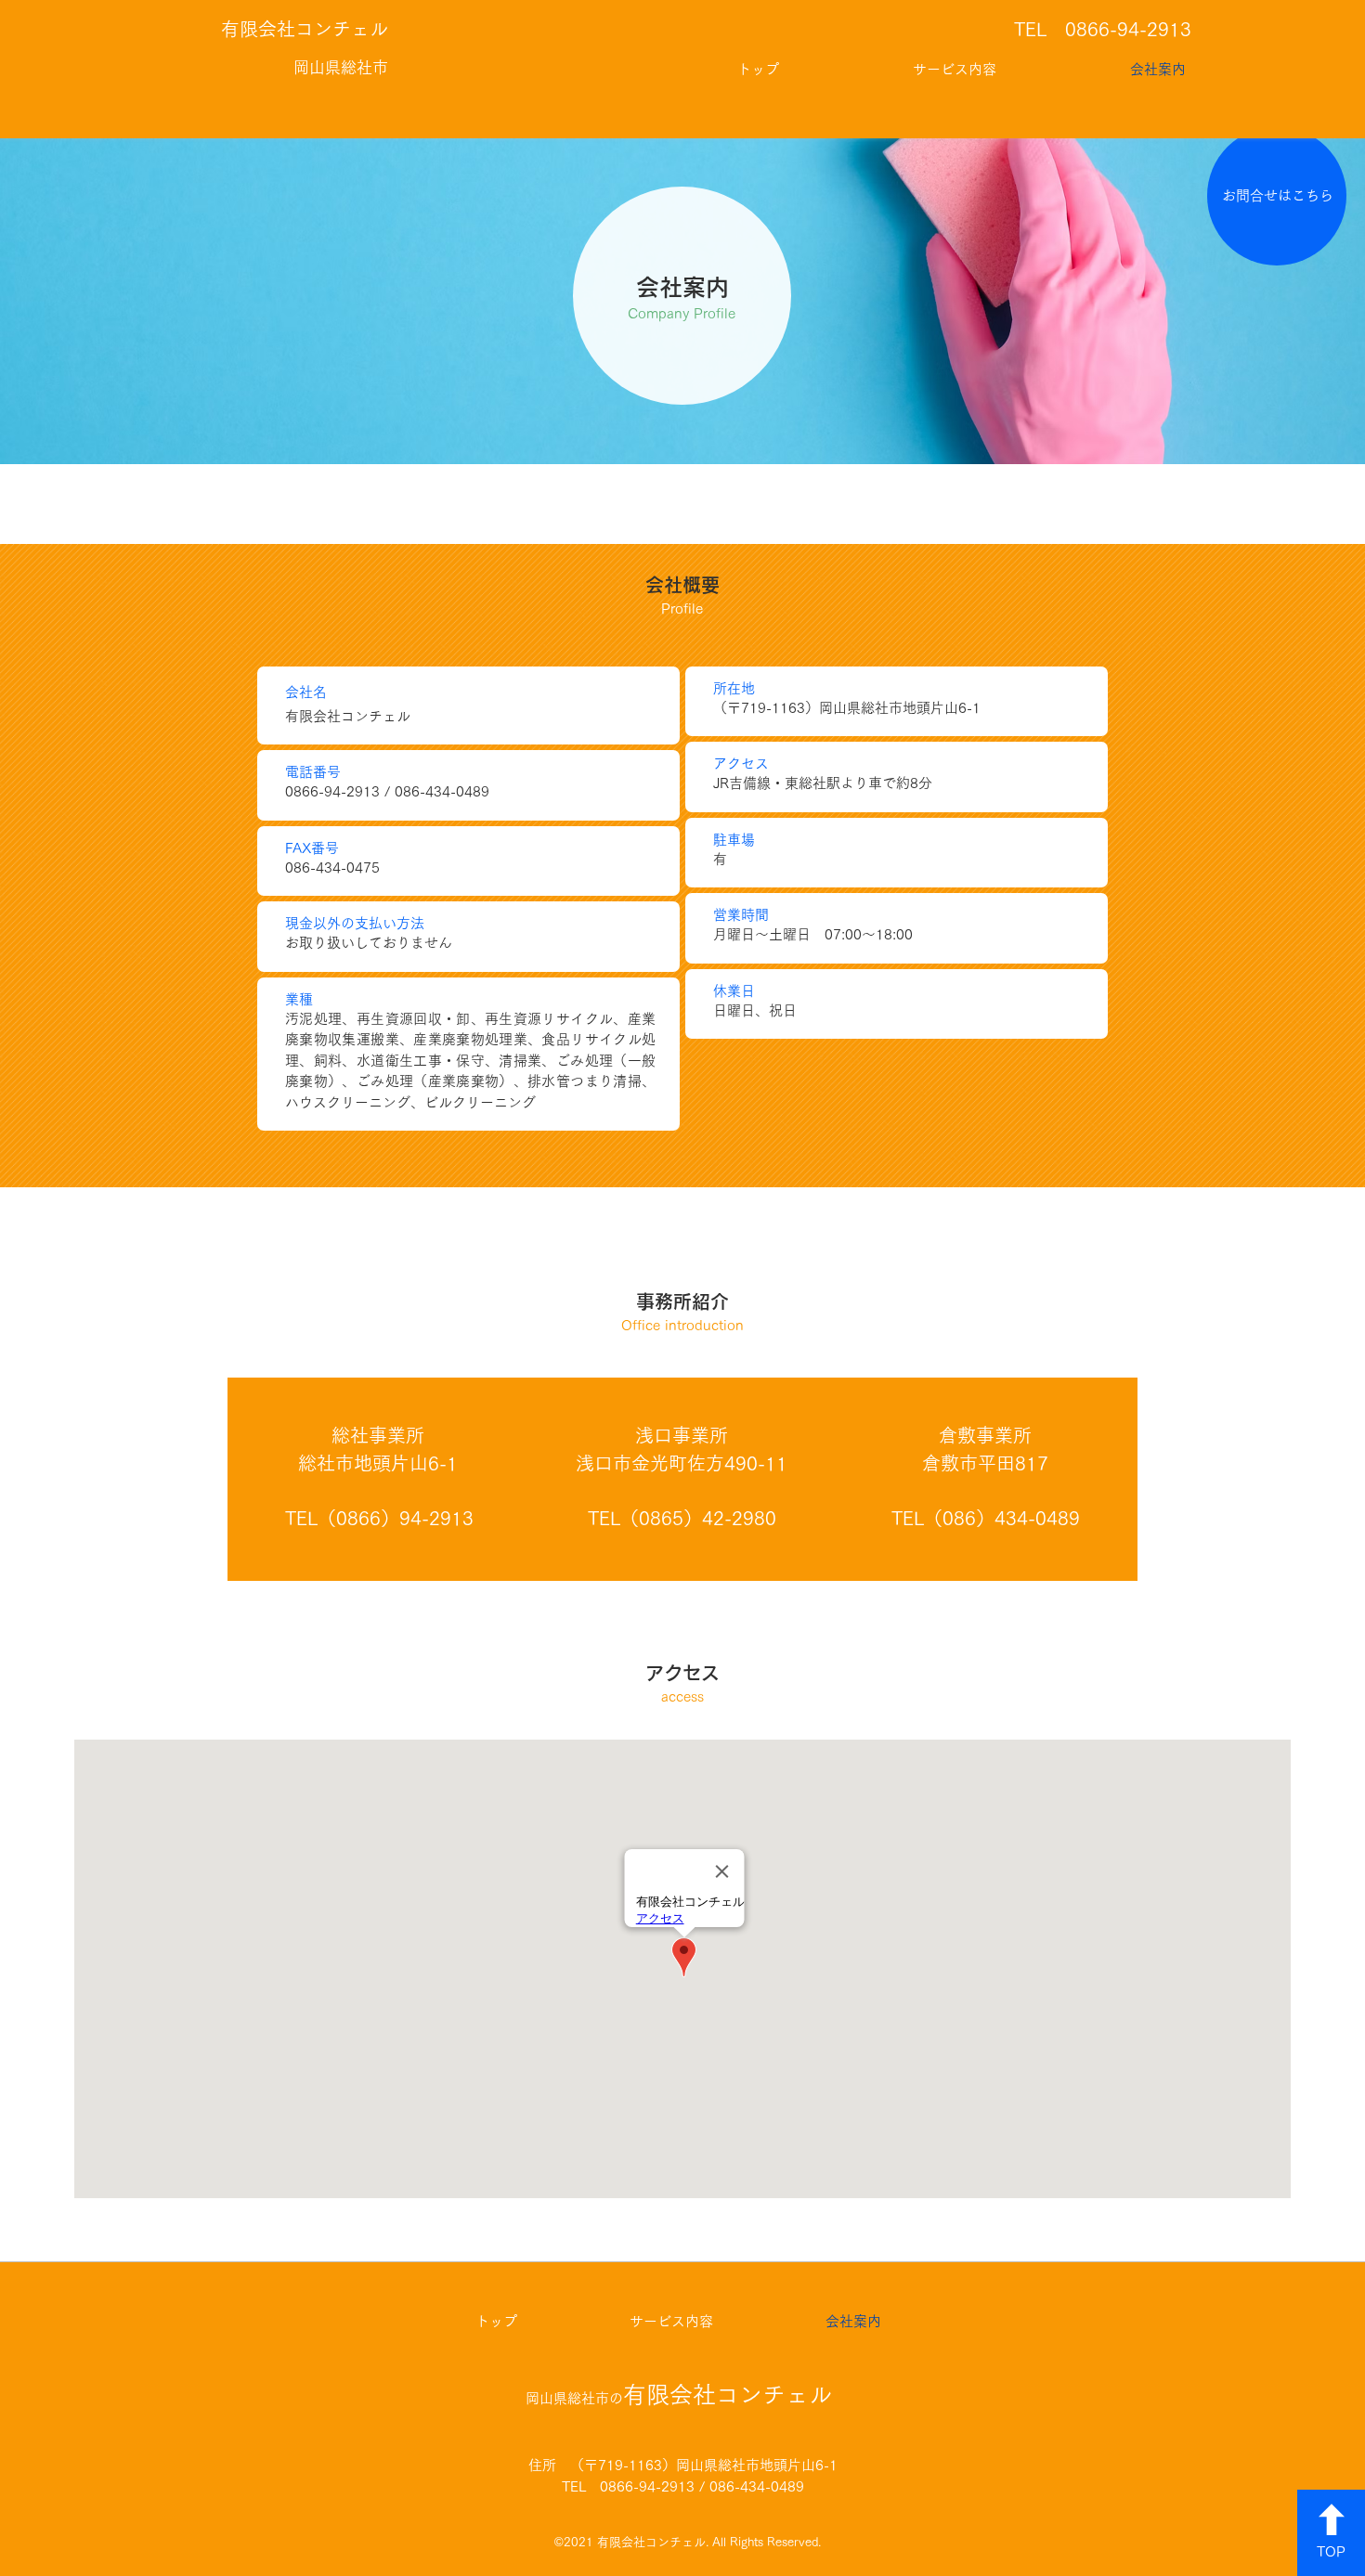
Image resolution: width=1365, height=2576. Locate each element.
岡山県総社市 (341, 67)
